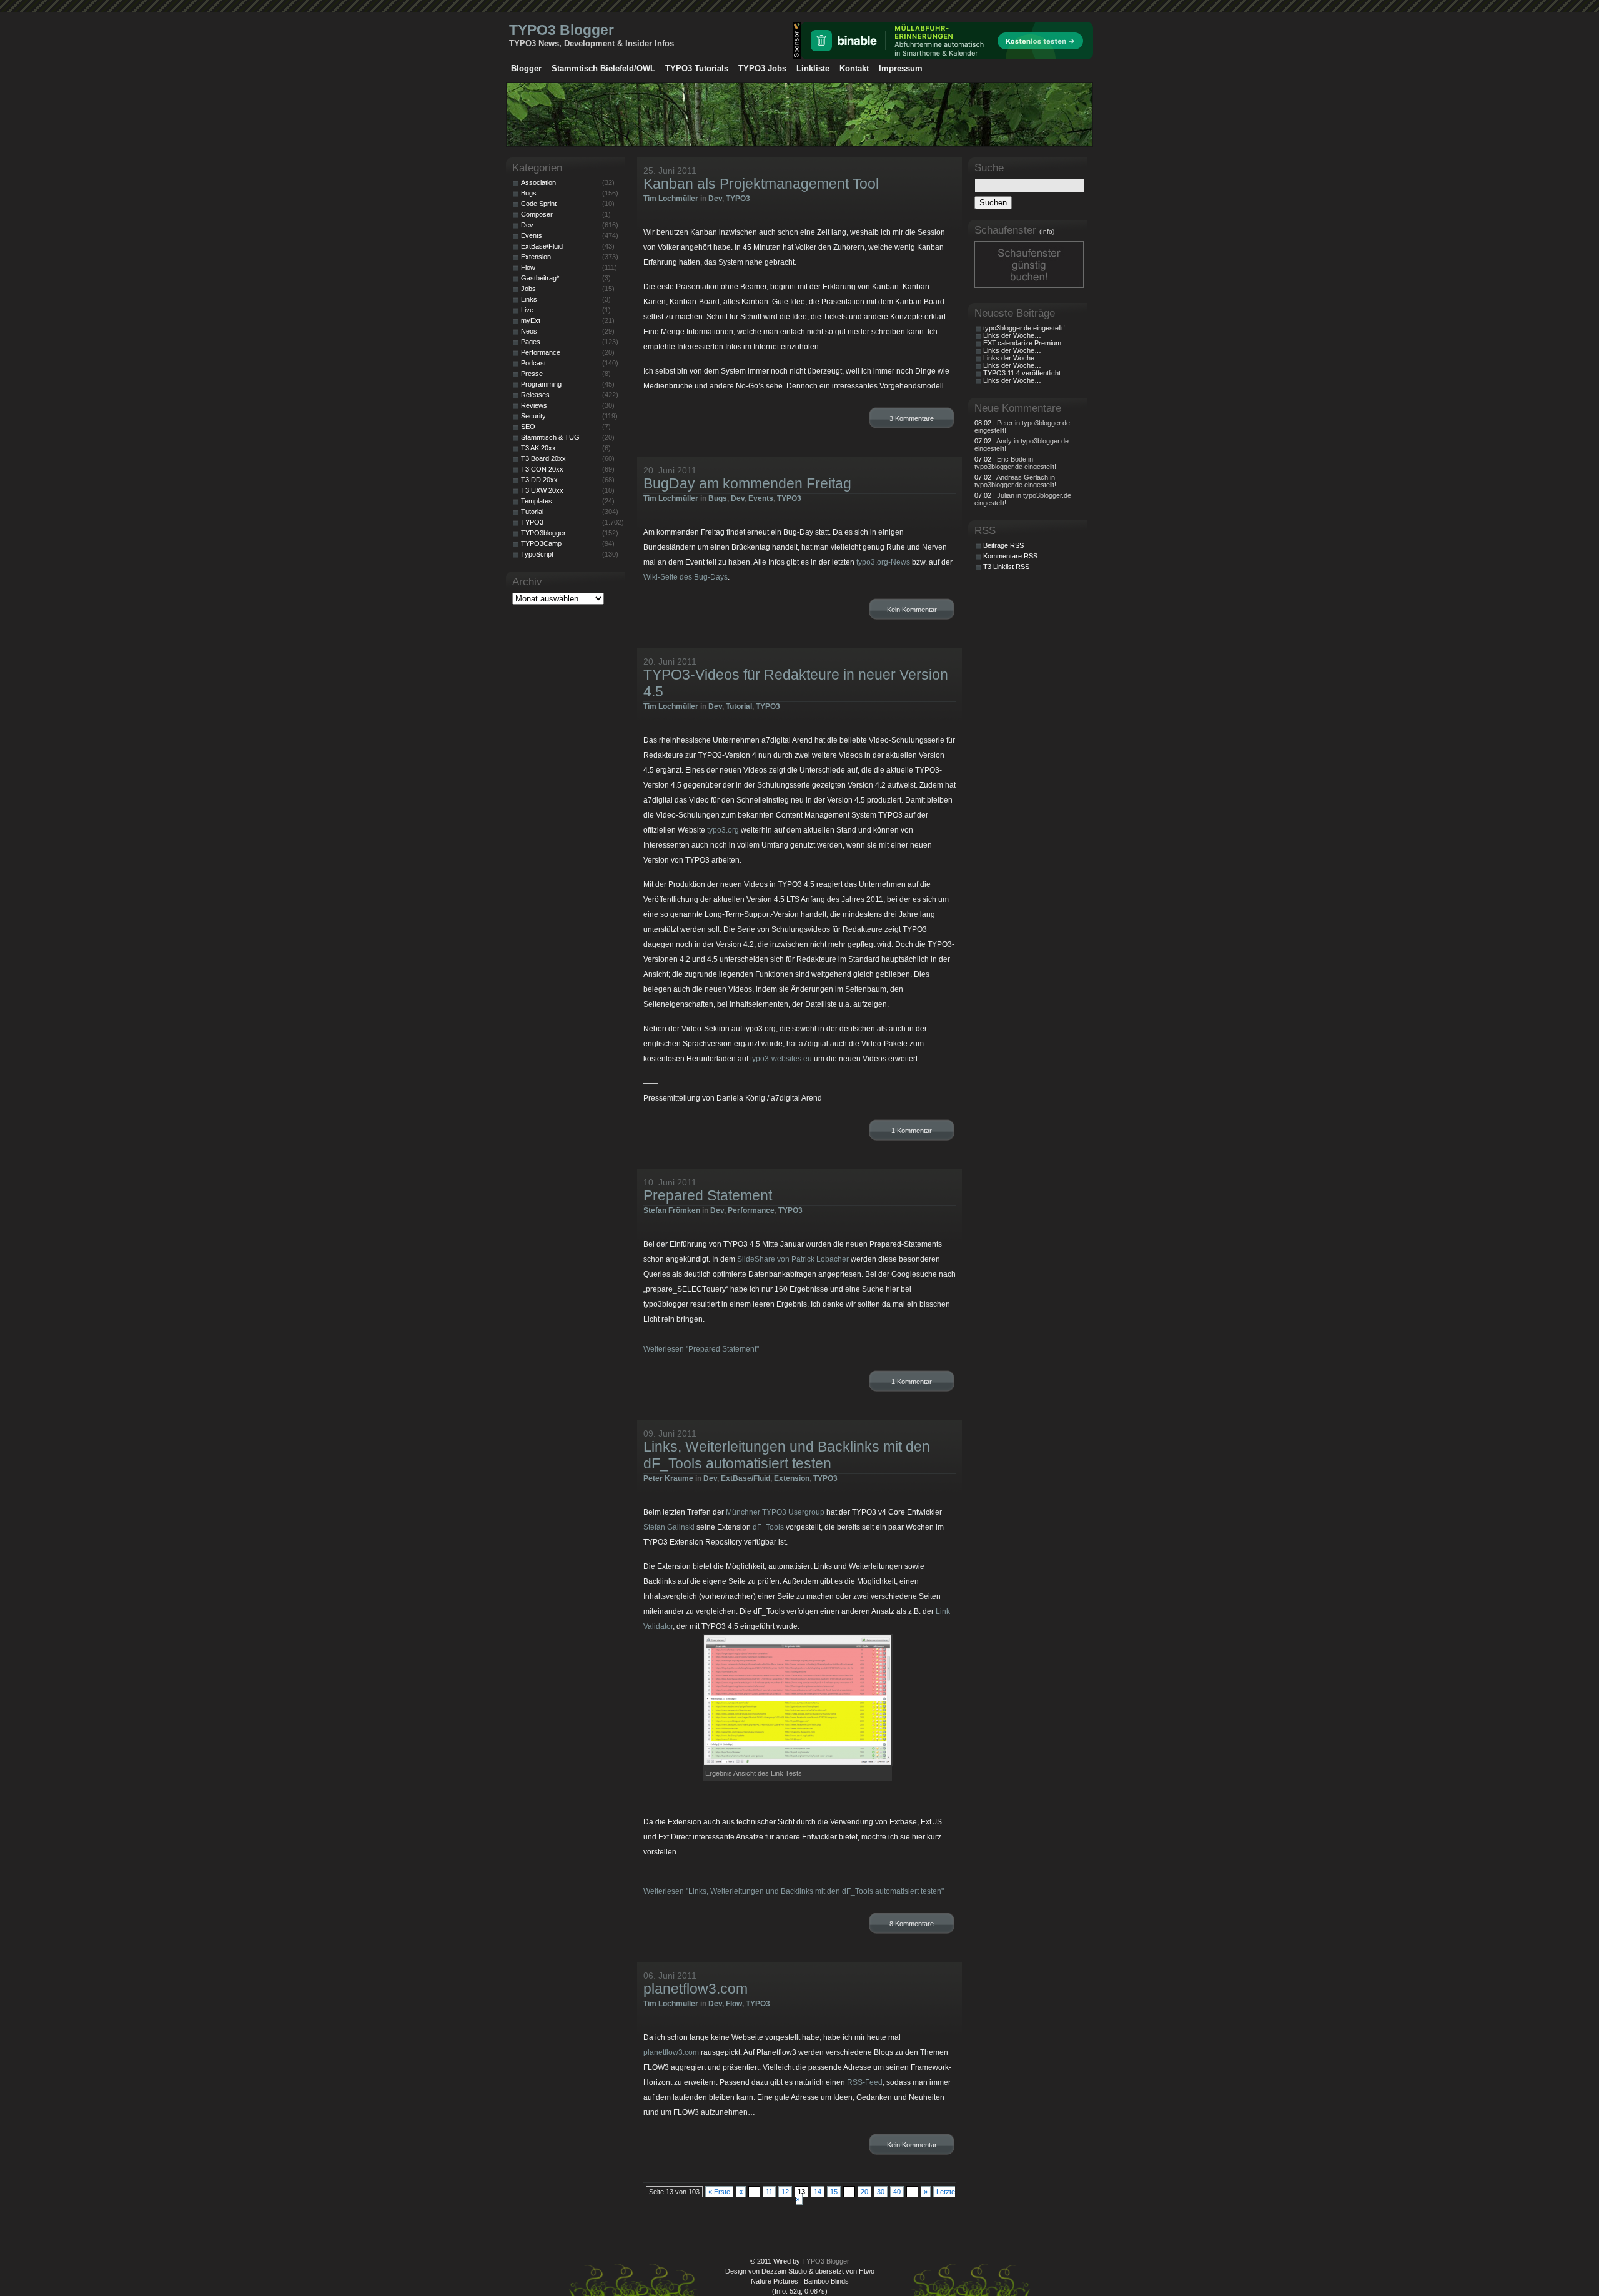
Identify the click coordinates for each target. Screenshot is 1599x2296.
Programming (541, 384)
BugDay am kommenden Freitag (747, 483)
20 (864, 2192)
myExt (531, 320)
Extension (792, 1478)
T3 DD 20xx (539, 480)
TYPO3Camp (541, 543)
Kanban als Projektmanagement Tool (761, 184)
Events (761, 498)
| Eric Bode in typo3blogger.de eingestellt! (1015, 463)
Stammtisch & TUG (550, 437)
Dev (715, 199)
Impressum (901, 68)
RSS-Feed (865, 2082)
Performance (751, 1210)
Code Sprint (539, 204)
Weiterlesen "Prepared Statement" (701, 1349)
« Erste (719, 2192)
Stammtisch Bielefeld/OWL (603, 68)
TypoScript (537, 554)
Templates (537, 501)
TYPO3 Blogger (562, 30)
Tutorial (739, 706)
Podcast (533, 363)
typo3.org (723, 830)
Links (529, 299)
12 (785, 2192)
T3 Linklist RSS (1006, 567)
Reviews (534, 405)
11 (769, 2192)
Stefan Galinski (669, 1527)
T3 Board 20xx (543, 458)
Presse (532, 374)
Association (538, 182)
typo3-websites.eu (781, 1059)
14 (818, 2192)
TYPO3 (738, 199)
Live (527, 310)
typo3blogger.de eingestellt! (1024, 328)
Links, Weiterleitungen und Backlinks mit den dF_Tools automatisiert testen (787, 1455)
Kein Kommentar (912, 610)
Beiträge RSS (1003, 545)
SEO (528, 427)
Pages (531, 342)
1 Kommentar (912, 1131)
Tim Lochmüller (671, 199)
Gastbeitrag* (540, 278)
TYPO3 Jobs (762, 68)
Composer (537, 214)
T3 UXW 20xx (542, 490)
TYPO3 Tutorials (697, 68)
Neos (529, 331)
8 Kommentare (912, 1924)
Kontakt (854, 68)
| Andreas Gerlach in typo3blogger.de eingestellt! (1015, 481)
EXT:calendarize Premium (1022, 343)
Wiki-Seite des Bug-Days (686, 577)
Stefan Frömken (672, 1210)
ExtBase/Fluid (745, 1478)
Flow (734, 2004)
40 (897, 2192)
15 (834, 2192)
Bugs (718, 498)
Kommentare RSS (1010, 556)
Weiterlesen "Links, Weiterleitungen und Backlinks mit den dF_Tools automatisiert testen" (794, 1891)
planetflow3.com (696, 1989)
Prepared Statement (708, 1195)
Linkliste (813, 68)
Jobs (528, 289)
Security (533, 416)
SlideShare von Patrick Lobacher (793, 1259)
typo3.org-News (883, 562)
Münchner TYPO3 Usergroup (775, 1512)
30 (881, 2192)
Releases (535, 395)
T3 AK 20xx (538, 448)
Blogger (526, 68)
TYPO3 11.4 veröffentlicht (1022, 373)
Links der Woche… (1012, 335)
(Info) (1047, 231)
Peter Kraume (668, 1478)
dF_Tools (768, 1527)
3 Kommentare (912, 418)
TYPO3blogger (543, 533)
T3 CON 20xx (542, 469)
